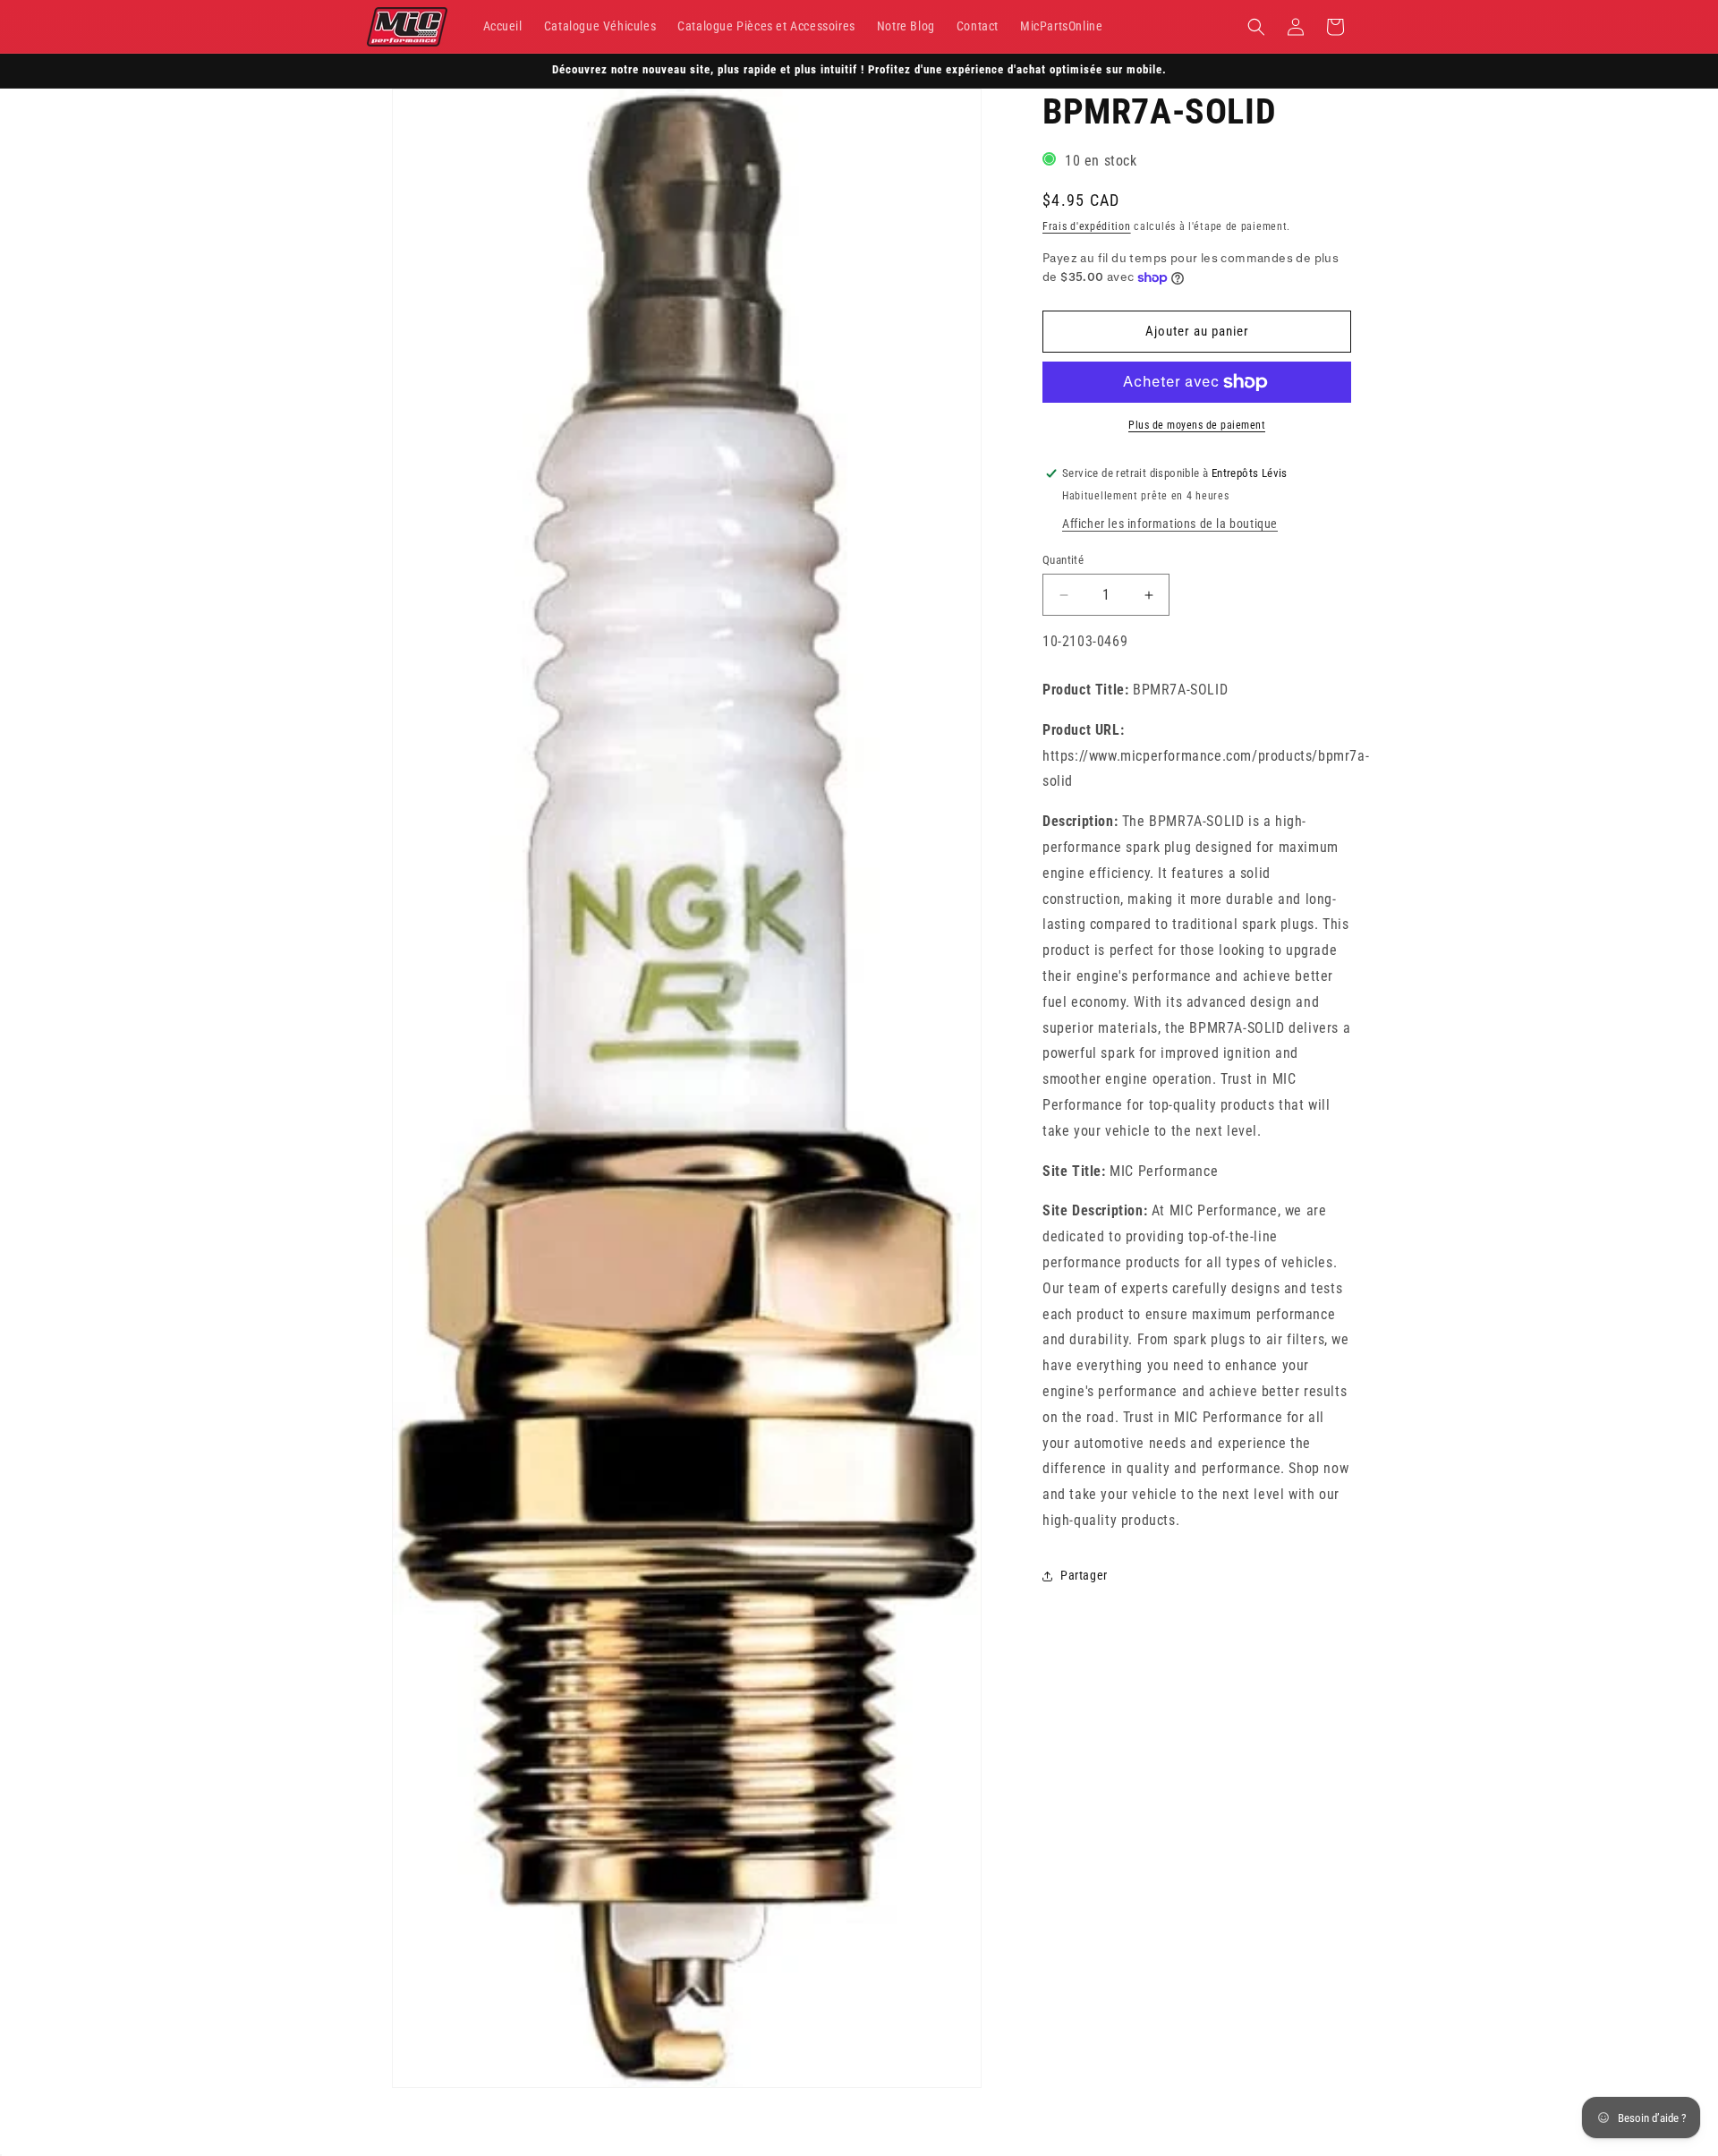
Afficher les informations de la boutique (1170, 524)
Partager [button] (1084, 1575)
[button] (1256, 27)
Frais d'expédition (1087, 226)
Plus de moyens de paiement (1197, 425)
